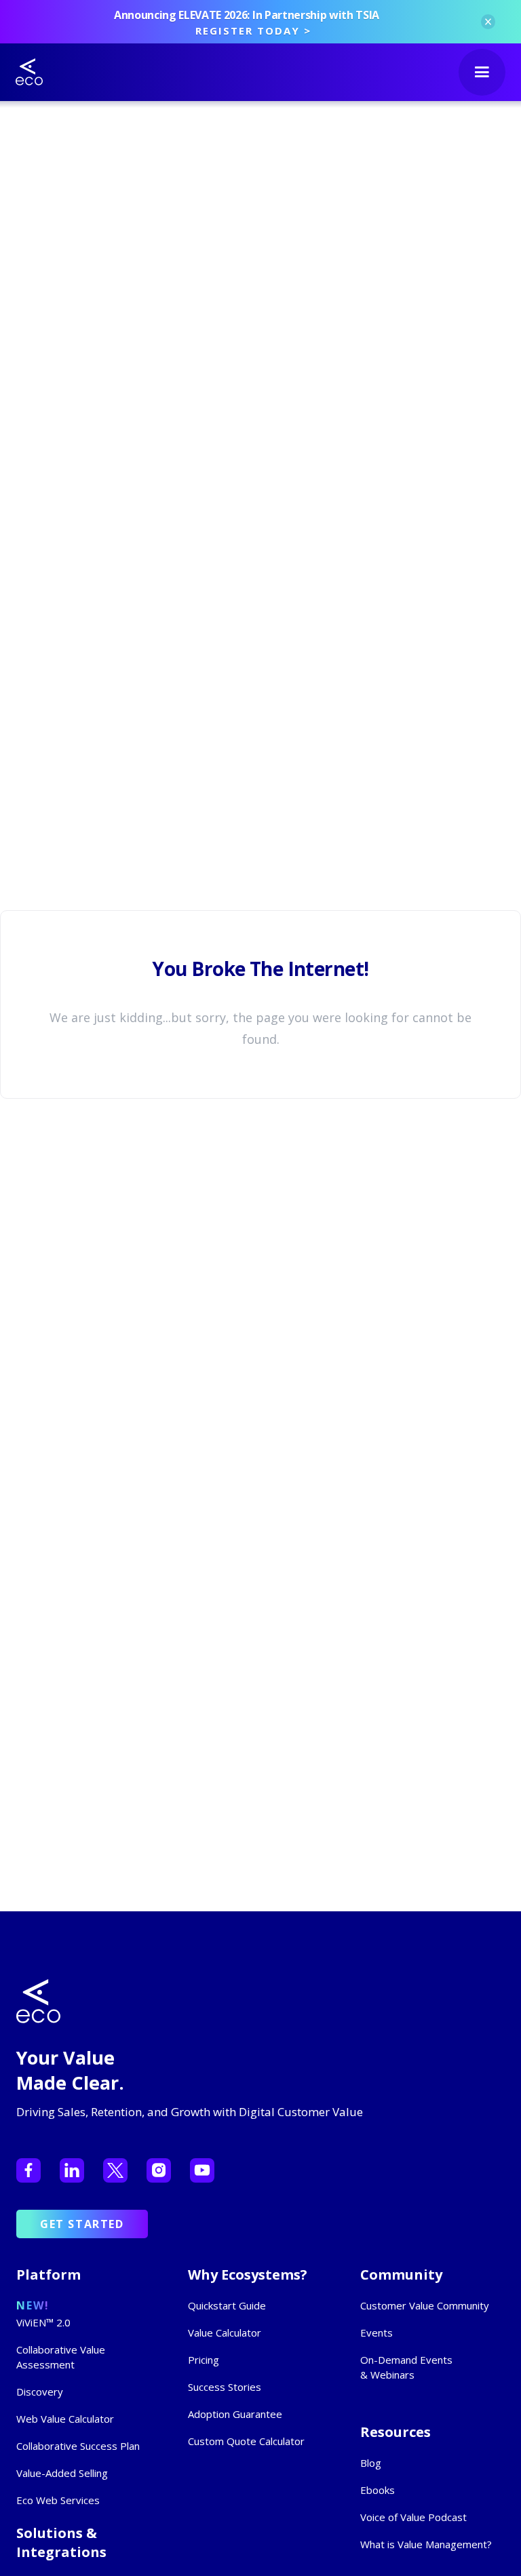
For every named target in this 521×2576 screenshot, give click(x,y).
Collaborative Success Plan (78, 2446)
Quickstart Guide (227, 2305)
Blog (371, 2463)
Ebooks (378, 2490)
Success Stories (225, 2387)
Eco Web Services (58, 2500)
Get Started (82, 2224)
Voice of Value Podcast (413, 2517)
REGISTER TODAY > (253, 31)
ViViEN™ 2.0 (43, 2322)
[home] (29, 72)
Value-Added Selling (62, 2473)
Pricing (204, 2360)
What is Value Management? (426, 2544)
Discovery (40, 2392)
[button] (482, 72)
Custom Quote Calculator (246, 2441)
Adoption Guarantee (235, 2414)
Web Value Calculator (65, 2419)
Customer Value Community (425, 2305)
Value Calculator (225, 2333)
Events (377, 2333)
